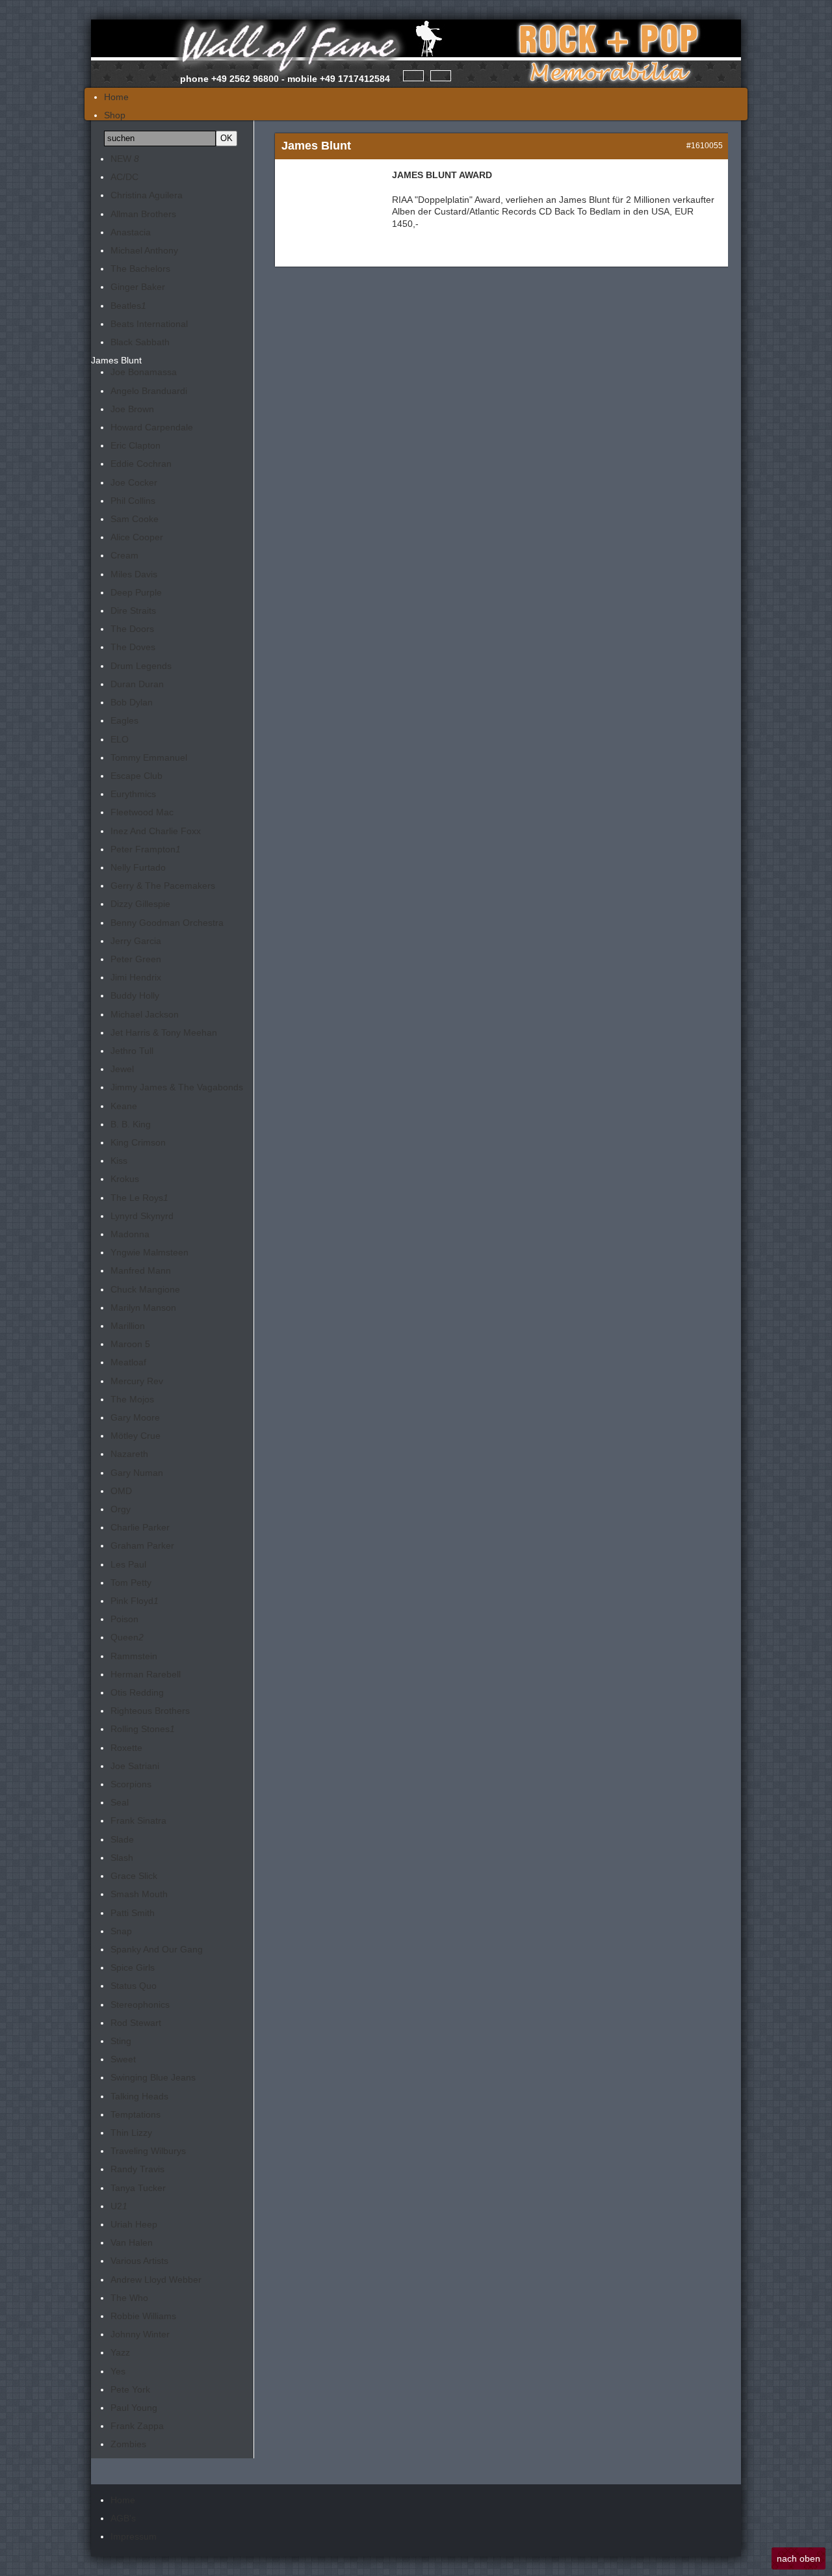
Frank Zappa (137, 2426)
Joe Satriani (135, 1766)
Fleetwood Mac (142, 812)
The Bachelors (140, 269)
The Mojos (132, 1399)
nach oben (799, 2558)
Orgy (121, 1509)
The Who (129, 2298)
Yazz (120, 2352)
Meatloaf (128, 1362)
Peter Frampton (146, 849)
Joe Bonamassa (144, 372)
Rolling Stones (143, 1729)
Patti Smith (133, 1913)
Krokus (125, 1179)
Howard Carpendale (152, 427)
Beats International (149, 324)
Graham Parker (142, 1545)
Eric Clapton (136, 445)
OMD (121, 1491)
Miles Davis (134, 574)
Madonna (130, 1234)
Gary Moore (135, 1417)
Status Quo (134, 1986)
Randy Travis (137, 2169)
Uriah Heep (134, 2224)
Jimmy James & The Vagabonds (177, 1087)
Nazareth (129, 1454)
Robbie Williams (143, 2316)
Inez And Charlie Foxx (156, 831)
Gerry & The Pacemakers (163, 886)
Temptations (136, 2114)
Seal (120, 1802)
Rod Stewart (136, 2023)
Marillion (128, 1326)
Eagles (124, 720)
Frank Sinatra (138, 1820)
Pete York (130, 2389)
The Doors (132, 629)
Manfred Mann (141, 1270)
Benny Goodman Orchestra (167, 923)
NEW (125, 159)
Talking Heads (139, 2096)
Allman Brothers (143, 214)
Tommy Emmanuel (149, 757)
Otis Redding (137, 1692)
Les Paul (128, 1564)
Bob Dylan (132, 702)
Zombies (128, 2444)
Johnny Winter (140, 2334)
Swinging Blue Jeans (153, 2077)
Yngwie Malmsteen (149, 1252)
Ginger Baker (138, 287)
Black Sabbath (140, 342)
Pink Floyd (135, 1601)
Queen (127, 1637)
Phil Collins (133, 501)
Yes (118, 2371)
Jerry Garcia (136, 941)
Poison (124, 1619)
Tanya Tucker (138, 2188)
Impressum (134, 2536)
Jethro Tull (132, 1051)
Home (123, 2500)
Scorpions (131, 1784)
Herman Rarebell (146, 1674)
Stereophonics (140, 2004)
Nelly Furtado (138, 867)
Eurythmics (133, 794)
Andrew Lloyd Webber (156, 2280)
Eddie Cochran (141, 464)
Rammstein (134, 1656)
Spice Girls (133, 1967)
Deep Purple (136, 592)
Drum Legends (141, 666)
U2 (119, 2206)
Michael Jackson (145, 1014)
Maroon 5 (130, 1344)
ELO (120, 739)
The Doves (133, 647)
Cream (124, 555)
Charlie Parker (140, 1527)
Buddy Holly (135, 995)
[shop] (441, 76)
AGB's (123, 2518)
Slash (122, 1858)
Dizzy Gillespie (140, 904)
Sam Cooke (135, 519)
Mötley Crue (136, 1436)
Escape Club (136, 776)
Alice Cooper (137, 537)
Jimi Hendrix (136, 977)
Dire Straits (133, 611)
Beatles (128, 306)
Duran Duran (137, 684)
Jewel (122, 1069)
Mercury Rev (137, 1381)
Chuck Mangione (145, 1289)
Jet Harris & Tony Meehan (164, 1032)
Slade (122, 1839)
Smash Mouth (139, 1894)
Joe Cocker (134, 482)
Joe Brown (132, 409)
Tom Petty (131, 1583)
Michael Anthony (144, 250)
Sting (121, 2041)
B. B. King (131, 1124)
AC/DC (124, 177)
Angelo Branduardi (149, 391)
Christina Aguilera (147, 195)
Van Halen (132, 2242)
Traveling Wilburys (148, 2151)
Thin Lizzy (131, 2133)
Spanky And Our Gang (157, 1949)
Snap (121, 1931)
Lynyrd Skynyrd (142, 1216)
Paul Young (134, 2408)
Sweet (123, 2059)
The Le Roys (139, 1198)
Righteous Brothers (150, 1711)
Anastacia (131, 232)
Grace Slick (134, 1876)
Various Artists (139, 2261)
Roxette (126, 1748)
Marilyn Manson (143, 1308)
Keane (124, 1106)
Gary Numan (137, 1473)
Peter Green (136, 959)
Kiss (119, 1161)
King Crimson (138, 1142)
